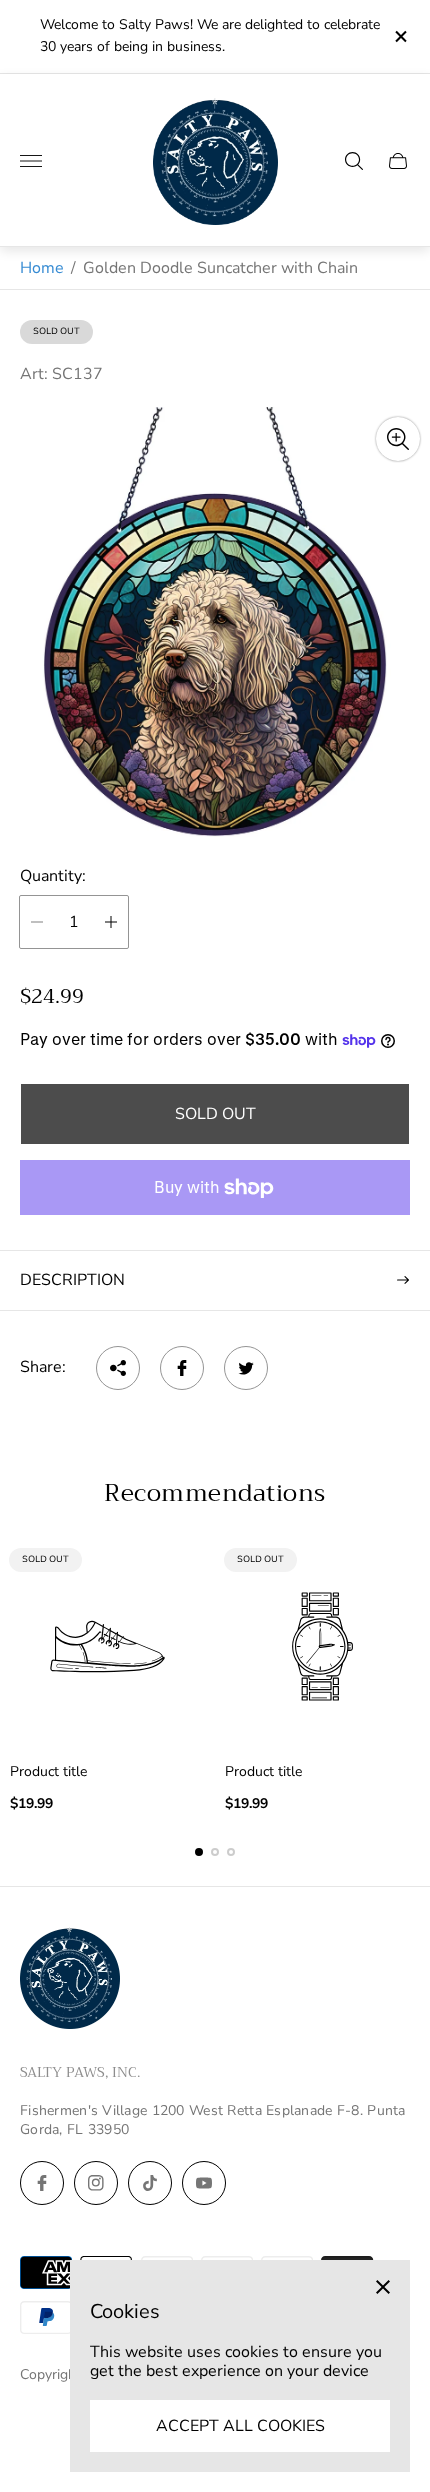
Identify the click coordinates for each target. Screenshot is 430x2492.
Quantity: (53, 876)
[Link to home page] (70, 1980)
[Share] (118, 1368)
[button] (199, 1852)
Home (42, 268)
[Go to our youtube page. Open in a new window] (204, 2183)
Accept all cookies (240, 2426)
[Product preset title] (107, 1646)
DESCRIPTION (72, 1280)
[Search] (354, 161)
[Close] (383, 2287)
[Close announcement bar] (399, 36)
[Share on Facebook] (182, 1368)
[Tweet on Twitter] (246, 1368)
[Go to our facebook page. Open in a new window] (42, 2183)
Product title (48, 1772)
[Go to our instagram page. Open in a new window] (96, 2183)
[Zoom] (398, 439)
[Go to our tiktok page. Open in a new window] (150, 2183)
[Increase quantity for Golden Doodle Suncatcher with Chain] (111, 922)
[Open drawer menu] (31, 161)
